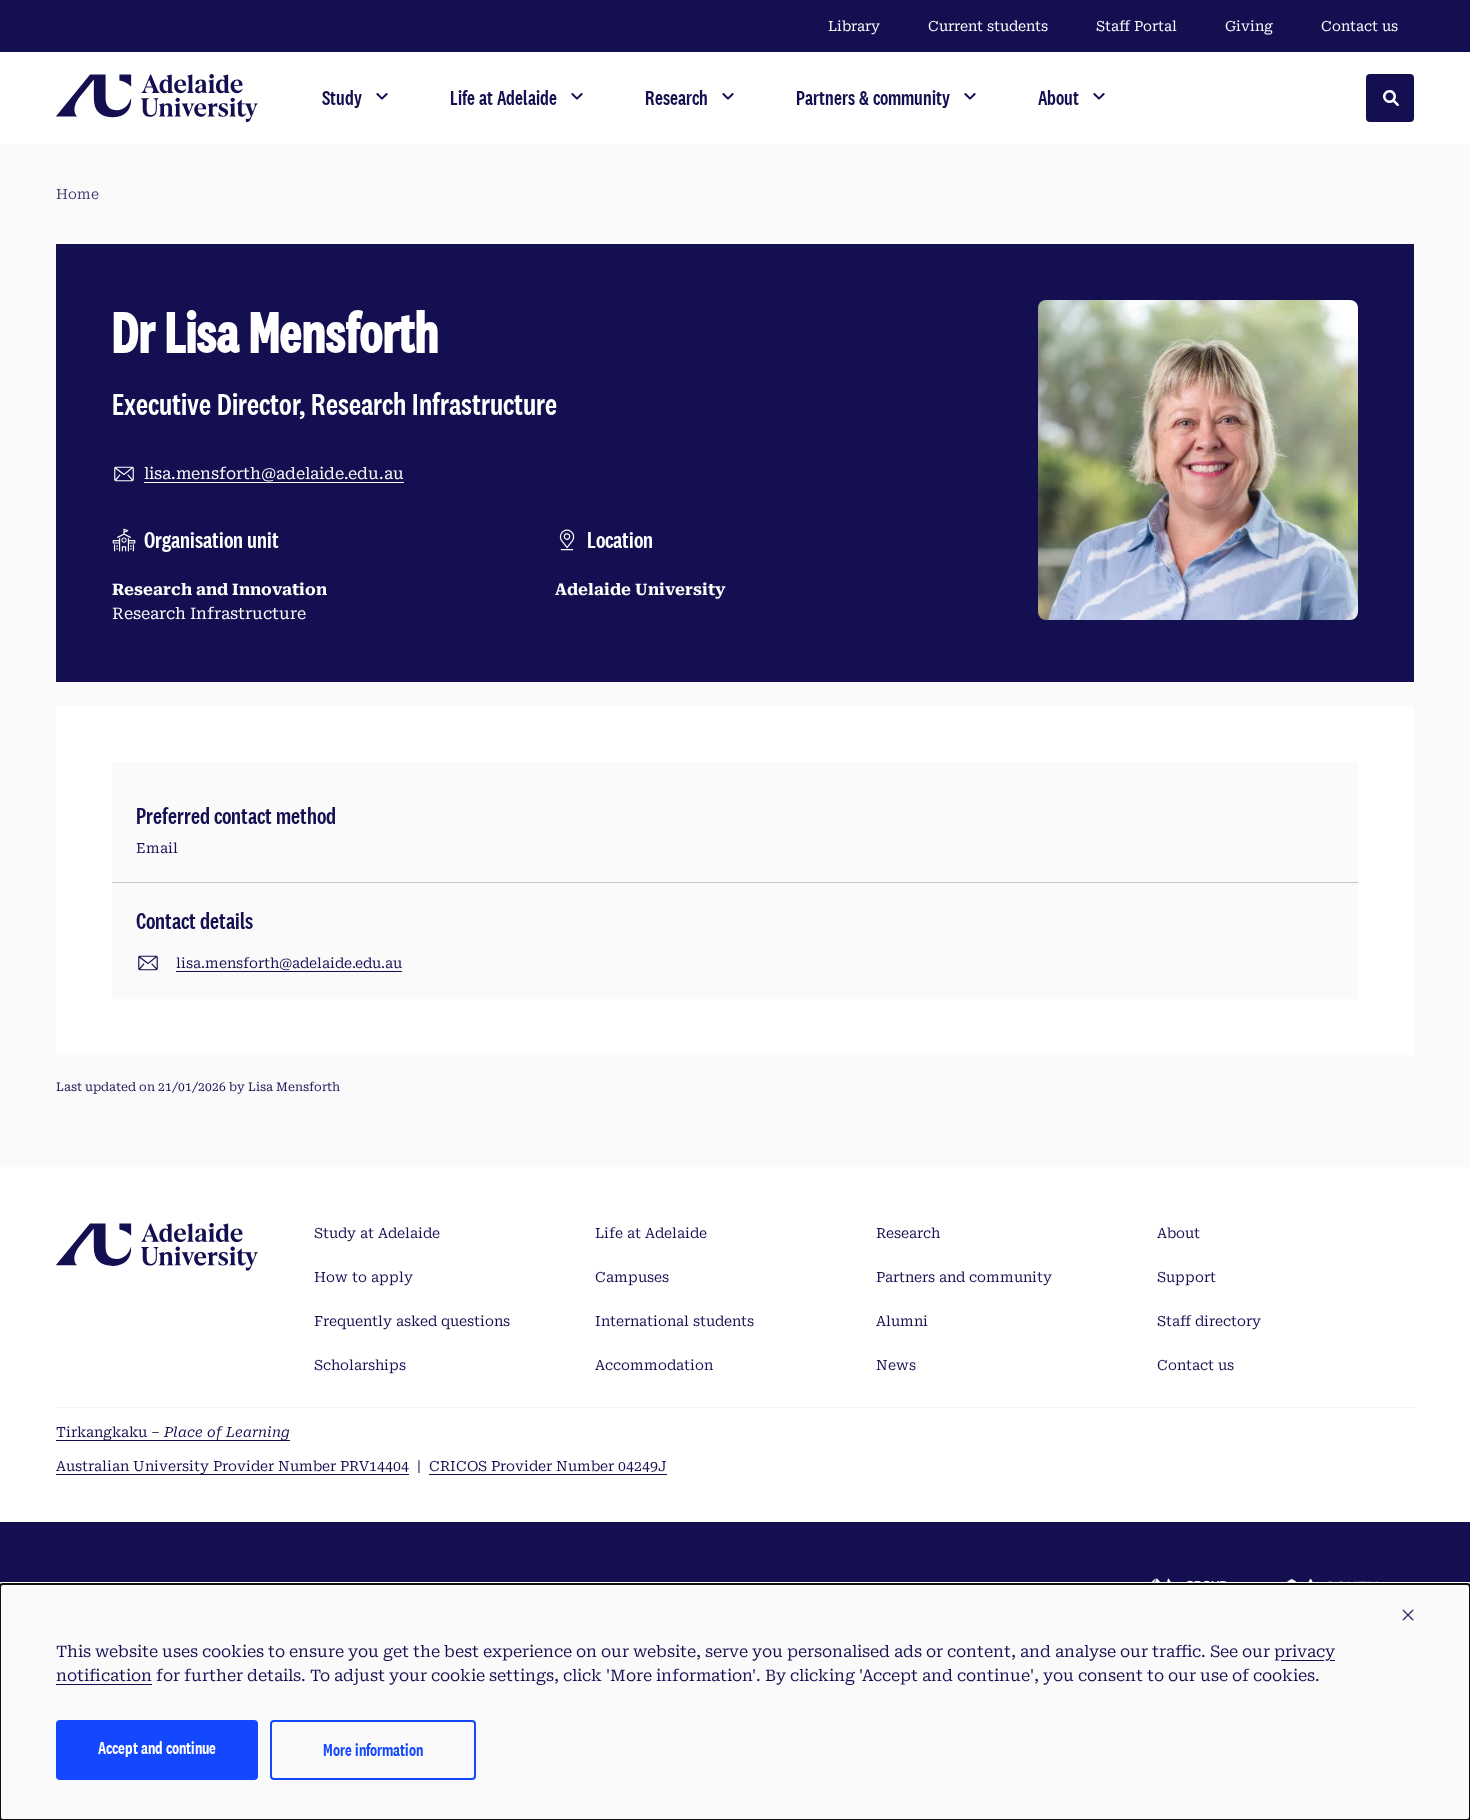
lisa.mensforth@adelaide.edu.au (274, 473)
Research (908, 1233)
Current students (988, 26)
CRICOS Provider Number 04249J (548, 1466)
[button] (1408, 1616)
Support (1186, 1277)
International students (674, 1321)
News (896, 1365)
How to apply (363, 1277)
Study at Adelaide (377, 1233)
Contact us (1359, 26)
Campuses (632, 1277)
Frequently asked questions (412, 1321)
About (1178, 1233)
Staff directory (1209, 1321)
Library (854, 26)
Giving (1249, 26)
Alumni (902, 1321)
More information (373, 1749)
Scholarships (360, 1365)
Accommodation (654, 1365)
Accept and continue (157, 1747)
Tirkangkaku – (173, 1432)
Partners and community (964, 1277)
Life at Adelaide (651, 1233)
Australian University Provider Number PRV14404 (232, 1466)
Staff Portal (1136, 26)
